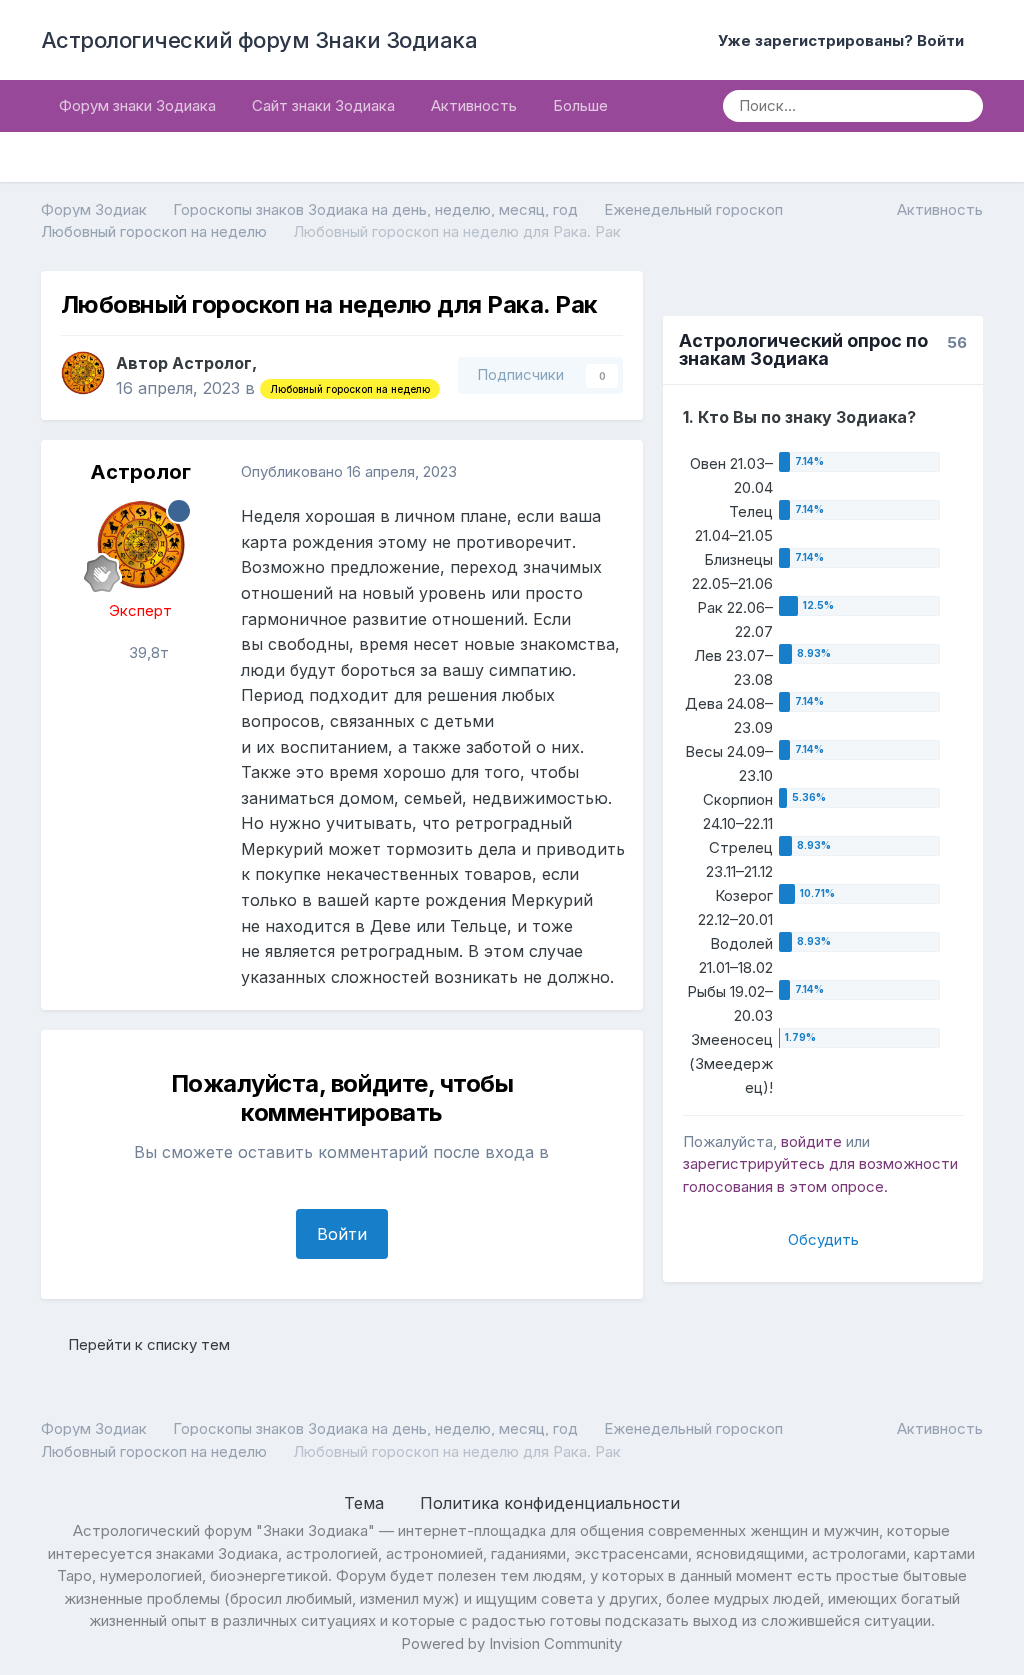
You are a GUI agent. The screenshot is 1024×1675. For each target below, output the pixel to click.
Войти (342, 1234)
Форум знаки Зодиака (137, 105)
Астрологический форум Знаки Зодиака (259, 40)
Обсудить (823, 1239)
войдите (811, 1141)
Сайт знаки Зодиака (323, 105)
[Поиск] (961, 106)
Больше (580, 105)
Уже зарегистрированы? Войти (845, 40)
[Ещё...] (607, 472)
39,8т (147, 652)
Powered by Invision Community (511, 1643)
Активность (474, 105)
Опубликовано (349, 471)
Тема (366, 1503)
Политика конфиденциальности (550, 1503)
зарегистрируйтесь (754, 1163)
